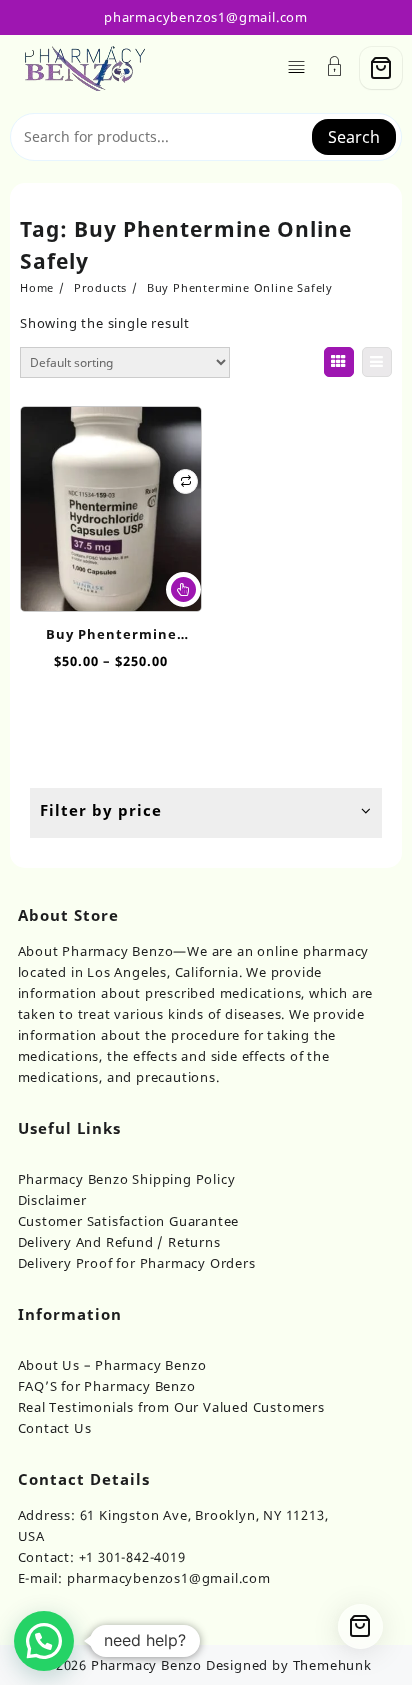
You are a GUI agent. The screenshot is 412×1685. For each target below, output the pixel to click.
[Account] (335, 68)
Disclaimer (52, 1200)
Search (354, 137)
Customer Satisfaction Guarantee (129, 1221)
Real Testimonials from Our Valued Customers (171, 1407)
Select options (183, 589)
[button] (44, 1641)
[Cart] (381, 68)
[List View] (377, 362)
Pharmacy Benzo (146, 1665)
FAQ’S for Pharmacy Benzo (107, 1386)
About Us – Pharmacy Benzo (112, 1365)
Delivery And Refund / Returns (119, 1242)
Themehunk (332, 1665)
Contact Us (55, 1428)
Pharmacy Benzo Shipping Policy (127, 1179)
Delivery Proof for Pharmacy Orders (137, 1263)
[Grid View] (339, 362)
